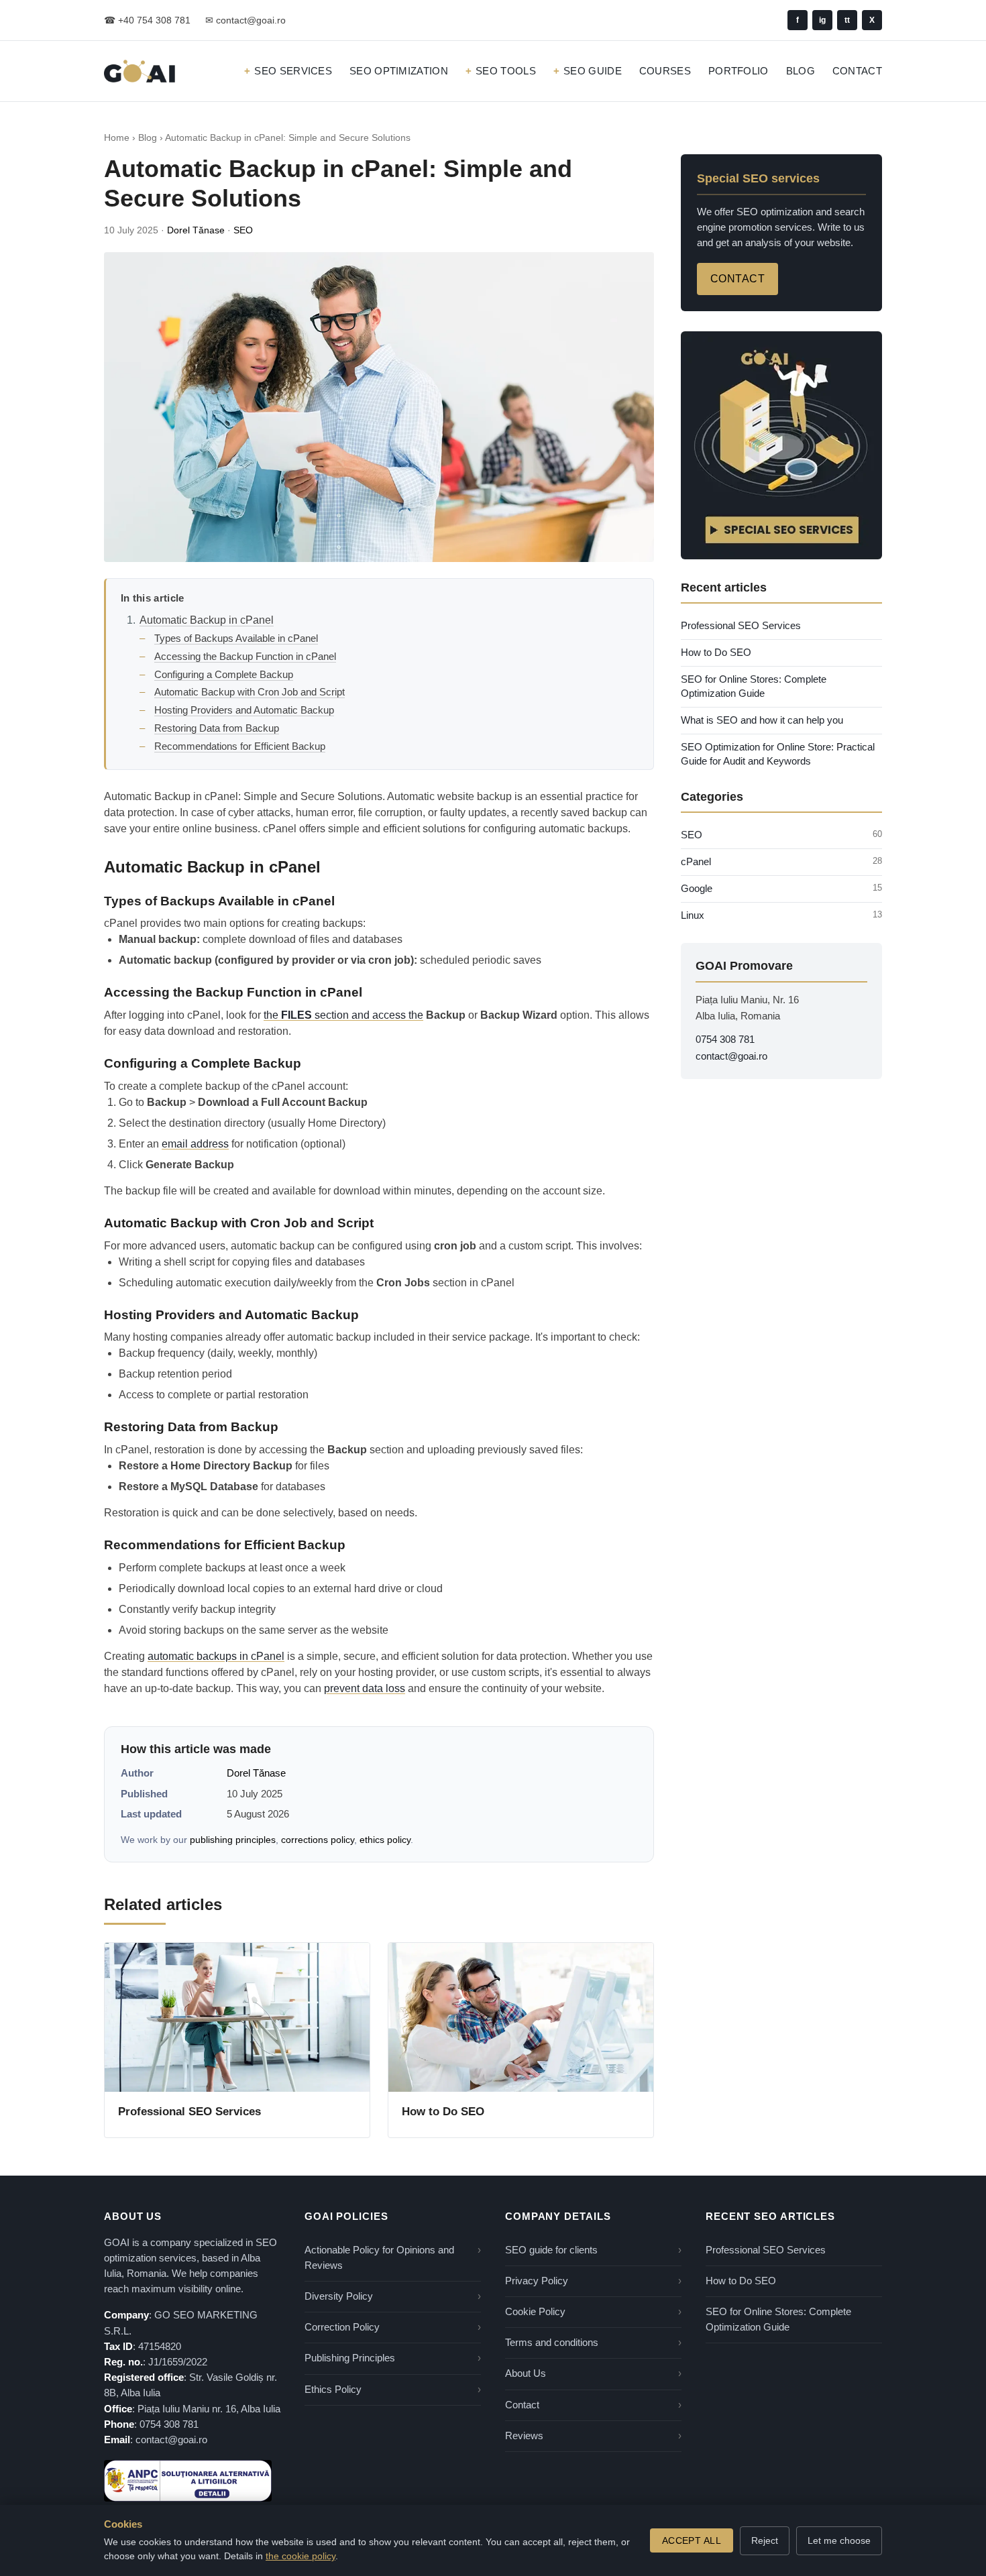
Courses (665, 71)
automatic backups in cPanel (216, 1656)
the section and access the (343, 1015)
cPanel (696, 862)
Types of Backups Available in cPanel (236, 638)
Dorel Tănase (196, 230)
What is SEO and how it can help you (762, 720)
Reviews (524, 2436)
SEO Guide (593, 71)
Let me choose (839, 2540)
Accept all (692, 2540)
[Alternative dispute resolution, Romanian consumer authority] (188, 2481)
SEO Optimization (399, 71)
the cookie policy (300, 2556)
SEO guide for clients (551, 2250)
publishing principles (233, 1840)
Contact (857, 71)
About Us (526, 2373)
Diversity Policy (339, 2296)
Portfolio (738, 71)
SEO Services (293, 71)
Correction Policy (342, 2327)
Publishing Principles (350, 2358)
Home (117, 138)
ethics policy (385, 1840)
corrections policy (318, 1840)
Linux (693, 915)
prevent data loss (365, 1688)
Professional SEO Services (189, 2112)
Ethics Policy (333, 2390)
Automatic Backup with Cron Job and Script (250, 692)
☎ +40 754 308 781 (147, 20)
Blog (801, 71)
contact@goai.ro (731, 1056)
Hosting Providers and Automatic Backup (244, 710)
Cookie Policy (535, 2312)
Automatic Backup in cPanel (207, 620)
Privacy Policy (537, 2281)
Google (697, 889)
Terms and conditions (552, 2343)
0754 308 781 (725, 1040)
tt (847, 20)
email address (195, 1144)
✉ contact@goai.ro (245, 20)
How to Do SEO (443, 2112)
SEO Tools (506, 71)
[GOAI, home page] (140, 71)
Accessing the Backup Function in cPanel (245, 656)
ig (822, 20)
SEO (243, 230)
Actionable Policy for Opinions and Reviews (379, 2258)
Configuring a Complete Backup (224, 674)
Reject (765, 2540)
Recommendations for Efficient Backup (240, 746)
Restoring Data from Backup (217, 728)
